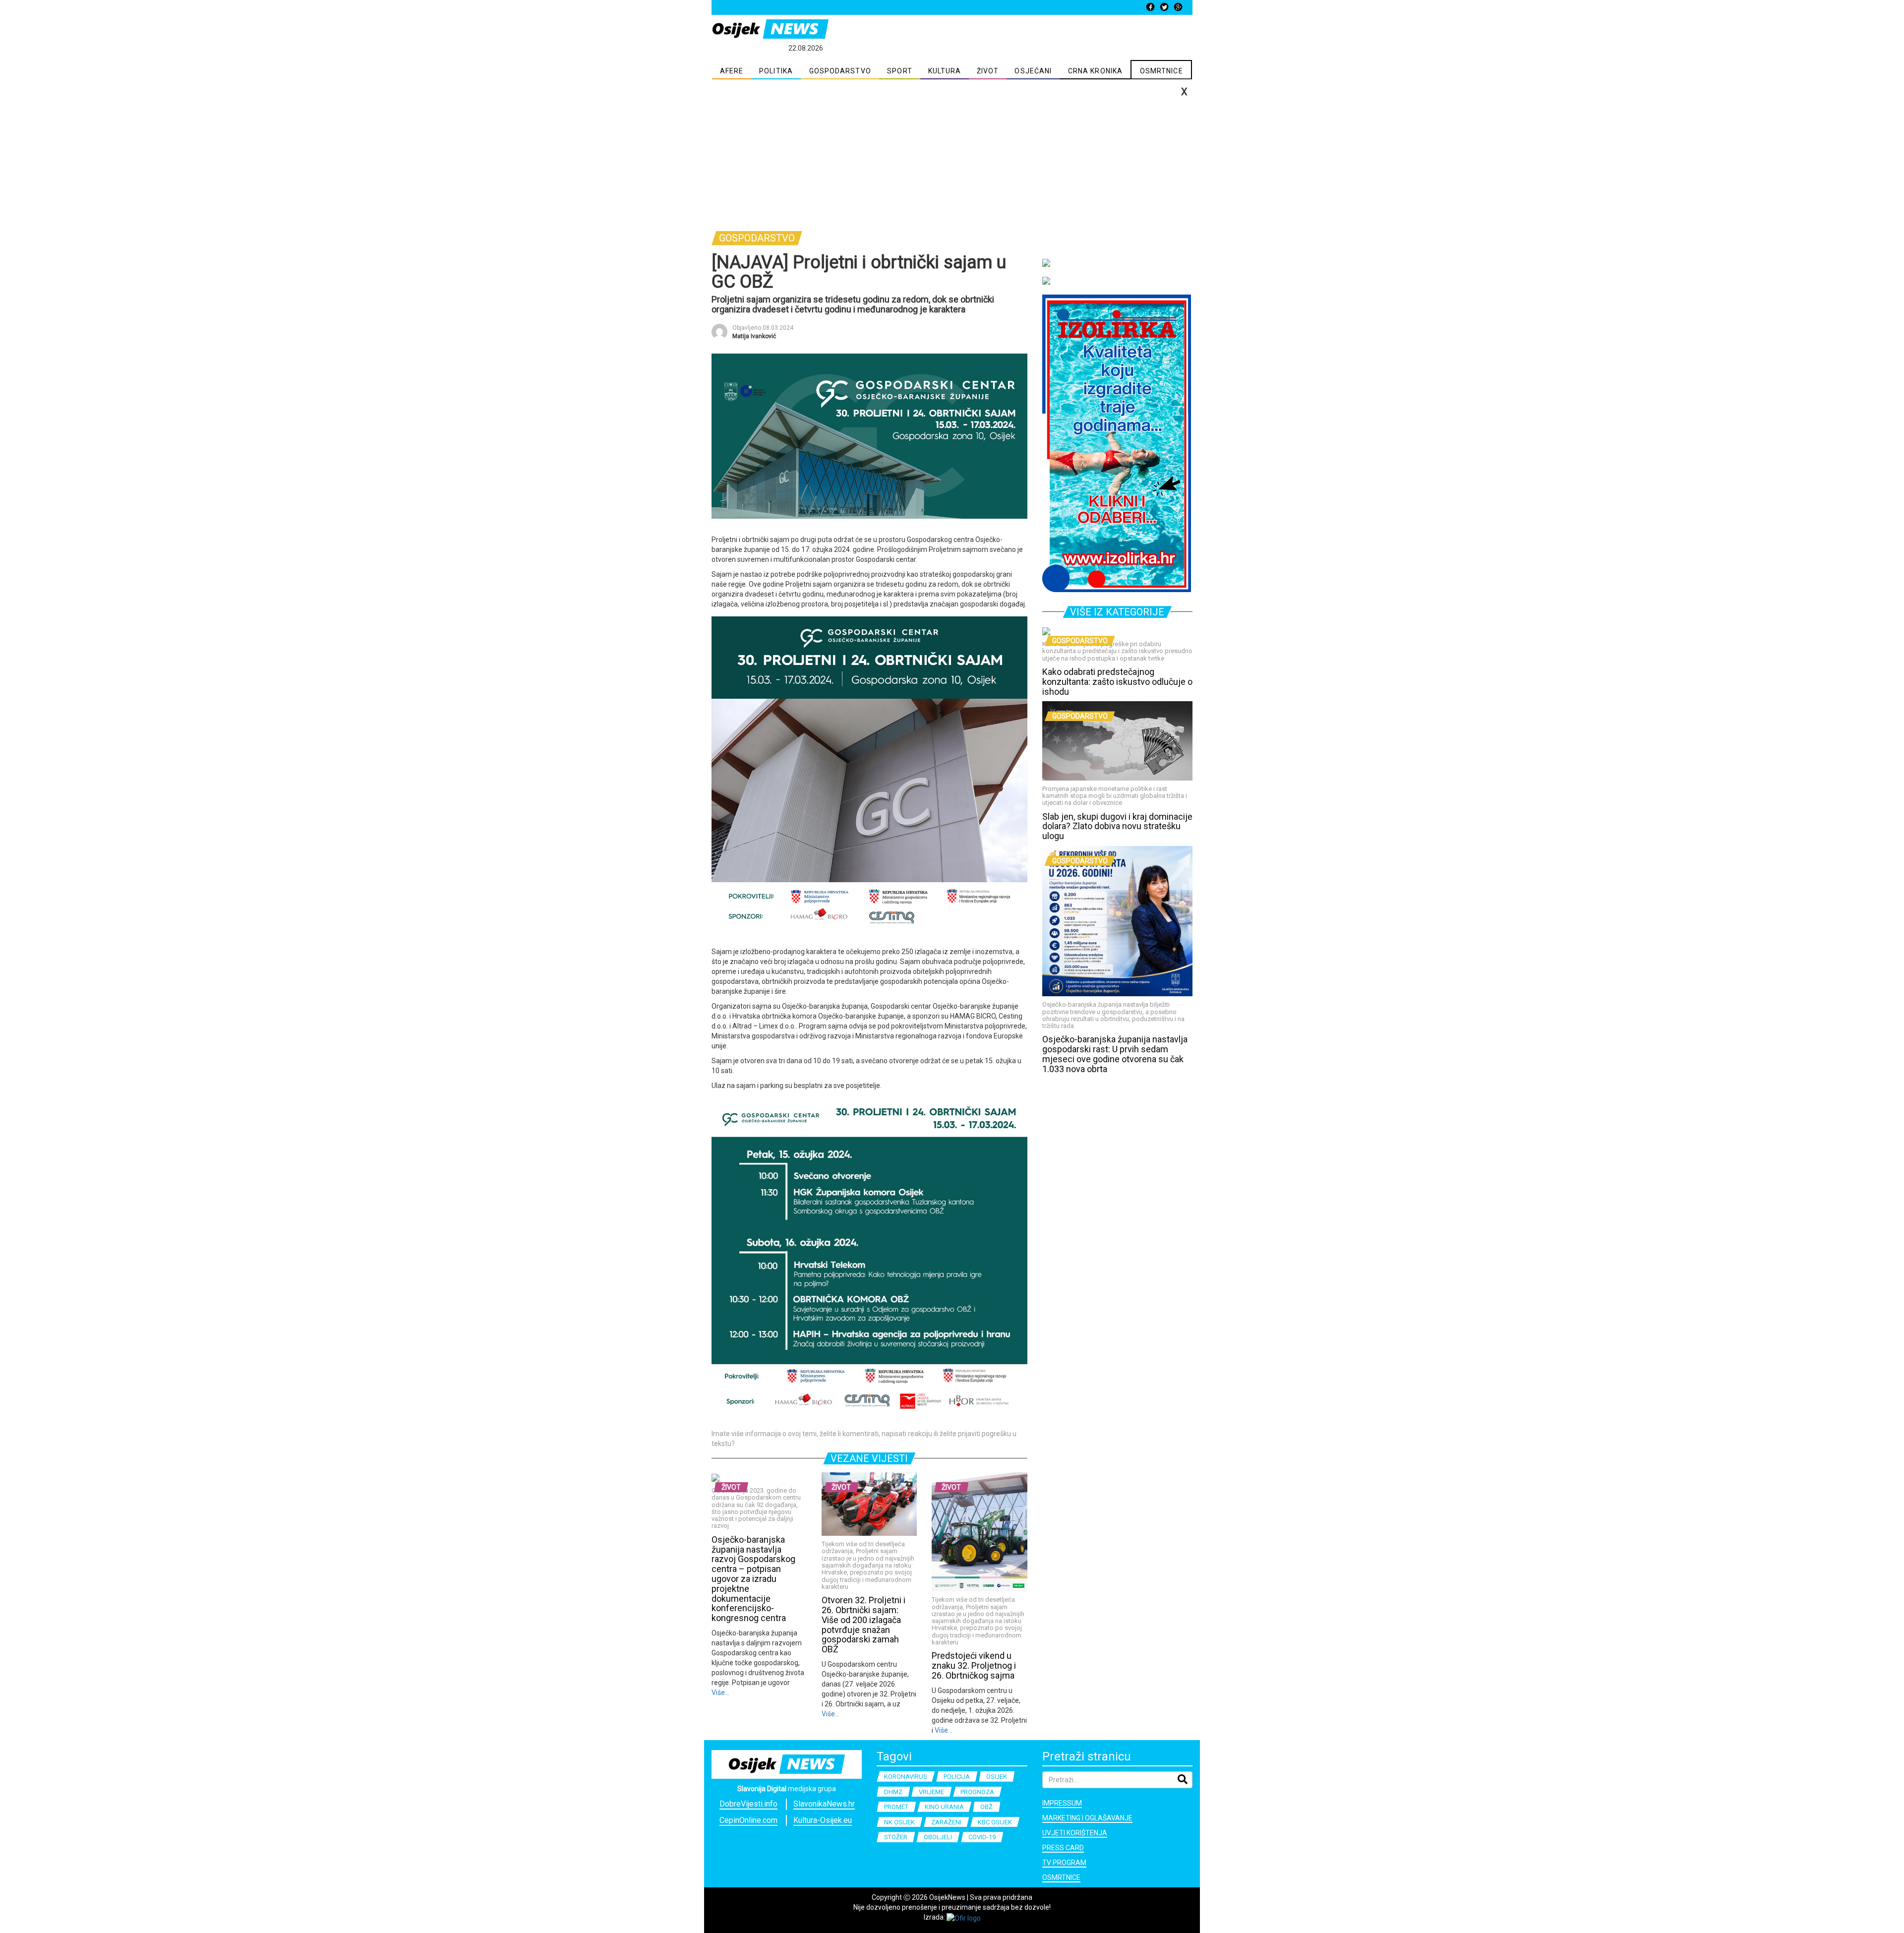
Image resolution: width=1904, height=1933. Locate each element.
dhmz (893, 1792)
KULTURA (945, 71)
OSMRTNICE (1161, 71)
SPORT (900, 71)
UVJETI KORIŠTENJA (1075, 1833)
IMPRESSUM (1062, 1803)
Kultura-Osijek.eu (823, 1820)
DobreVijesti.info (748, 1804)
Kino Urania (944, 1807)
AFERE (732, 71)
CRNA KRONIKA (1095, 71)
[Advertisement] (952, 154)
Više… (720, 1692)
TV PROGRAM (1064, 1863)
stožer (896, 1837)
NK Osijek (899, 1822)
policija (957, 1777)
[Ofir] (964, 1917)
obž (986, 1807)
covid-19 (982, 1837)
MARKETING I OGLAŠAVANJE (1087, 1818)
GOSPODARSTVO (840, 71)
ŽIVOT (988, 71)
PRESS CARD (1063, 1848)
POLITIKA (776, 71)
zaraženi (946, 1822)
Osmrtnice (1061, 1877)
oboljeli (938, 1837)
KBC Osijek (995, 1822)
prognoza (977, 1792)
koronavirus (906, 1777)
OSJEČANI (1033, 71)
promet (896, 1807)
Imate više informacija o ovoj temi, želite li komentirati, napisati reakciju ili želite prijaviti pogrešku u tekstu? (864, 1439)
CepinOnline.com (748, 1820)
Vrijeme (931, 1792)
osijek (997, 1777)
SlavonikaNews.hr (824, 1804)
